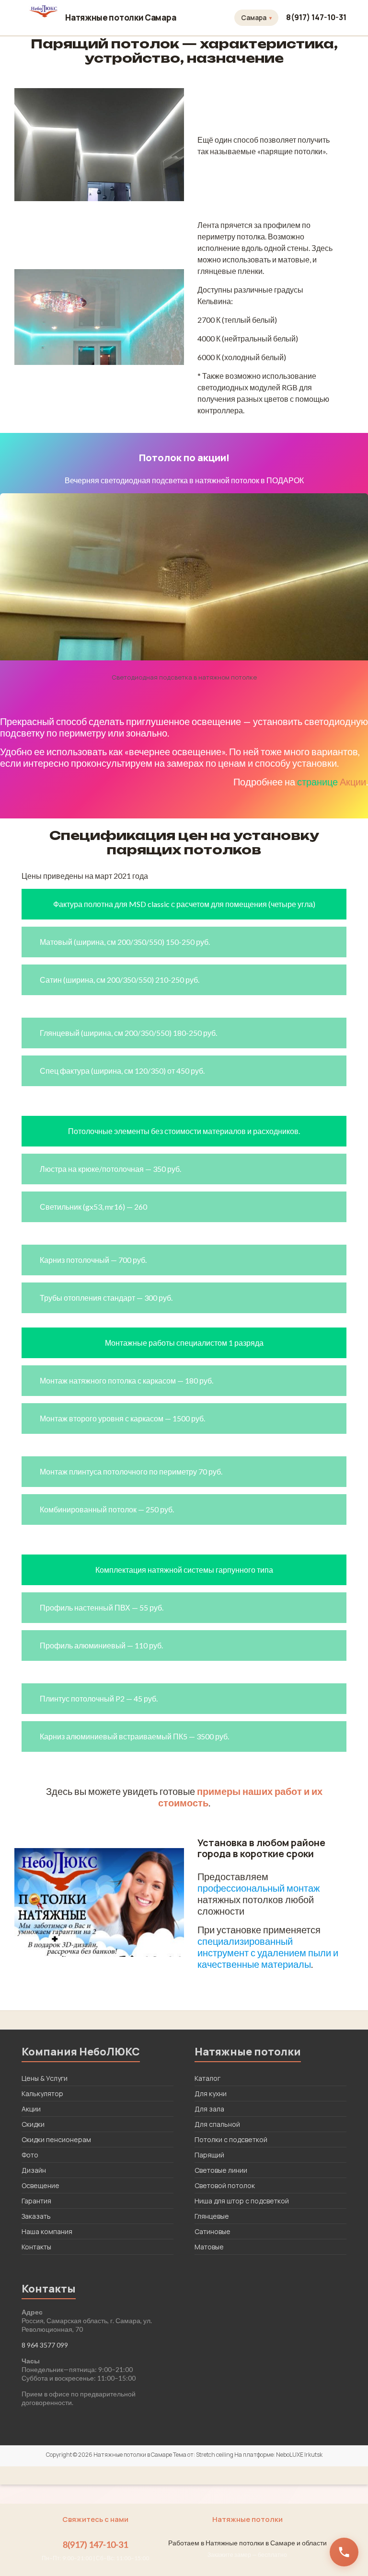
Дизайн (34, 2170)
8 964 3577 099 (45, 2345)
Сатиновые (213, 2231)
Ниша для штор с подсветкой (242, 2201)
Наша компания (47, 2231)
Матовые (209, 2247)
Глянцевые (212, 2216)
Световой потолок (225, 2185)
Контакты (36, 2247)
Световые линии (221, 2170)
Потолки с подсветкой (231, 2139)
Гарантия (36, 2201)
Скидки (33, 2124)
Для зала (209, 2109)
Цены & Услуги (45, 2078)
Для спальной (217, 2124)
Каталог (207, 2078)
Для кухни (211, 2094)
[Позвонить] (344, 2552)
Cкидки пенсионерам (56, 2139)
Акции (353, 782)
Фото (30, 2155)
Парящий (209, 2155)
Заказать (36, 2216)
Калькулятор (42, 2094)
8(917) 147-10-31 (316, 17)
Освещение (40, 2185)
